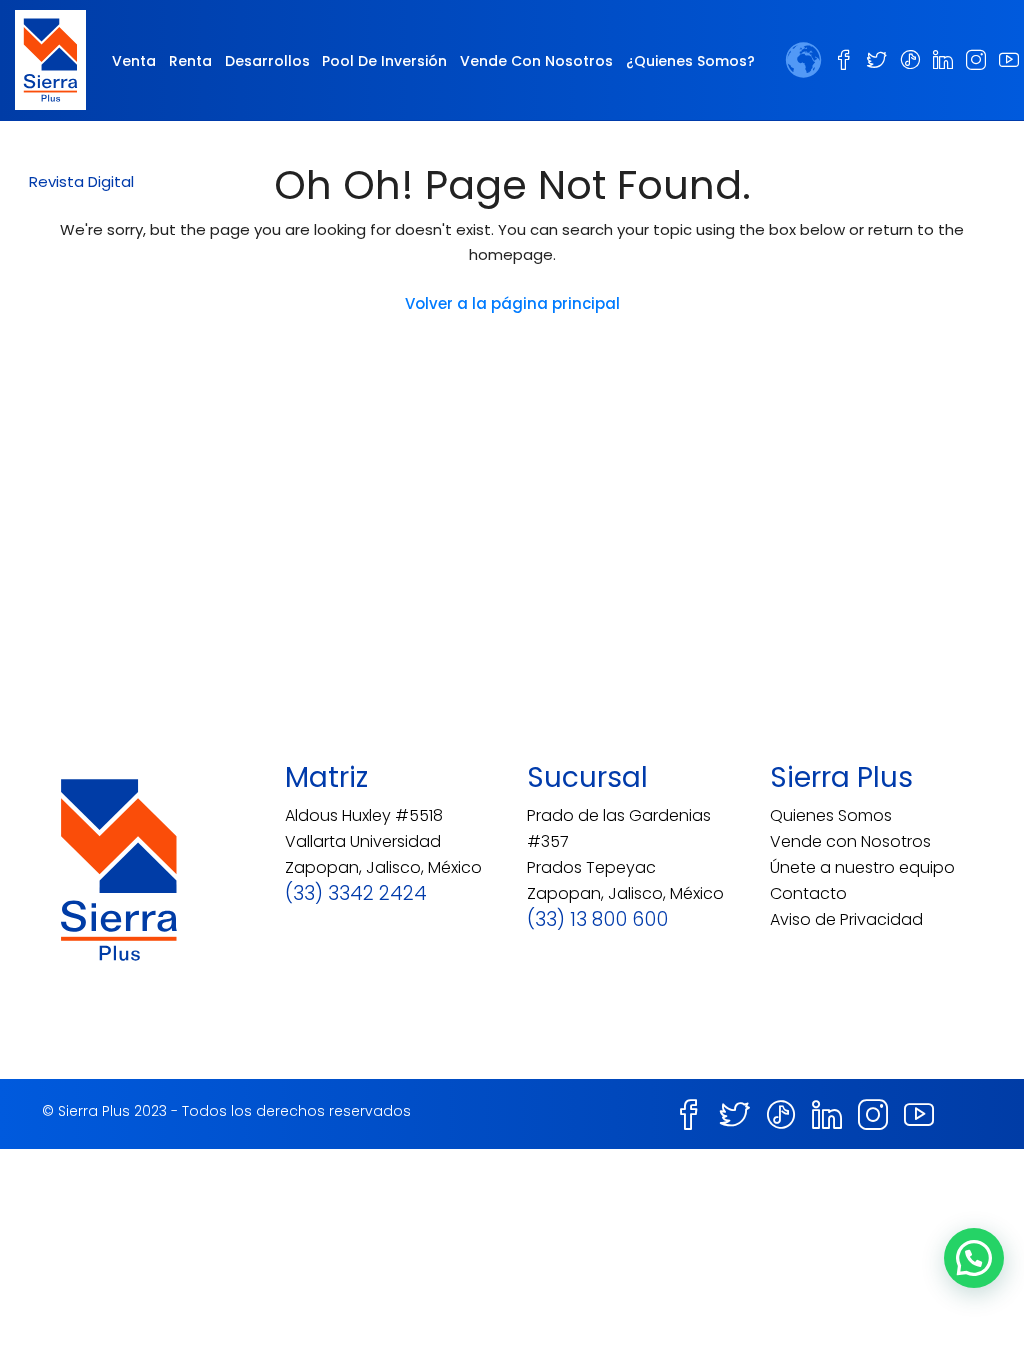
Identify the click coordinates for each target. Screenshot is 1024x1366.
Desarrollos (267, 61)
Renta (190, 61)
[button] (81, 181)
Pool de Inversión (384, 61)
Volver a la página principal (512, 303)
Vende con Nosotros (536, 61)
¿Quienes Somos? (690, 61)
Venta (134, 61)
